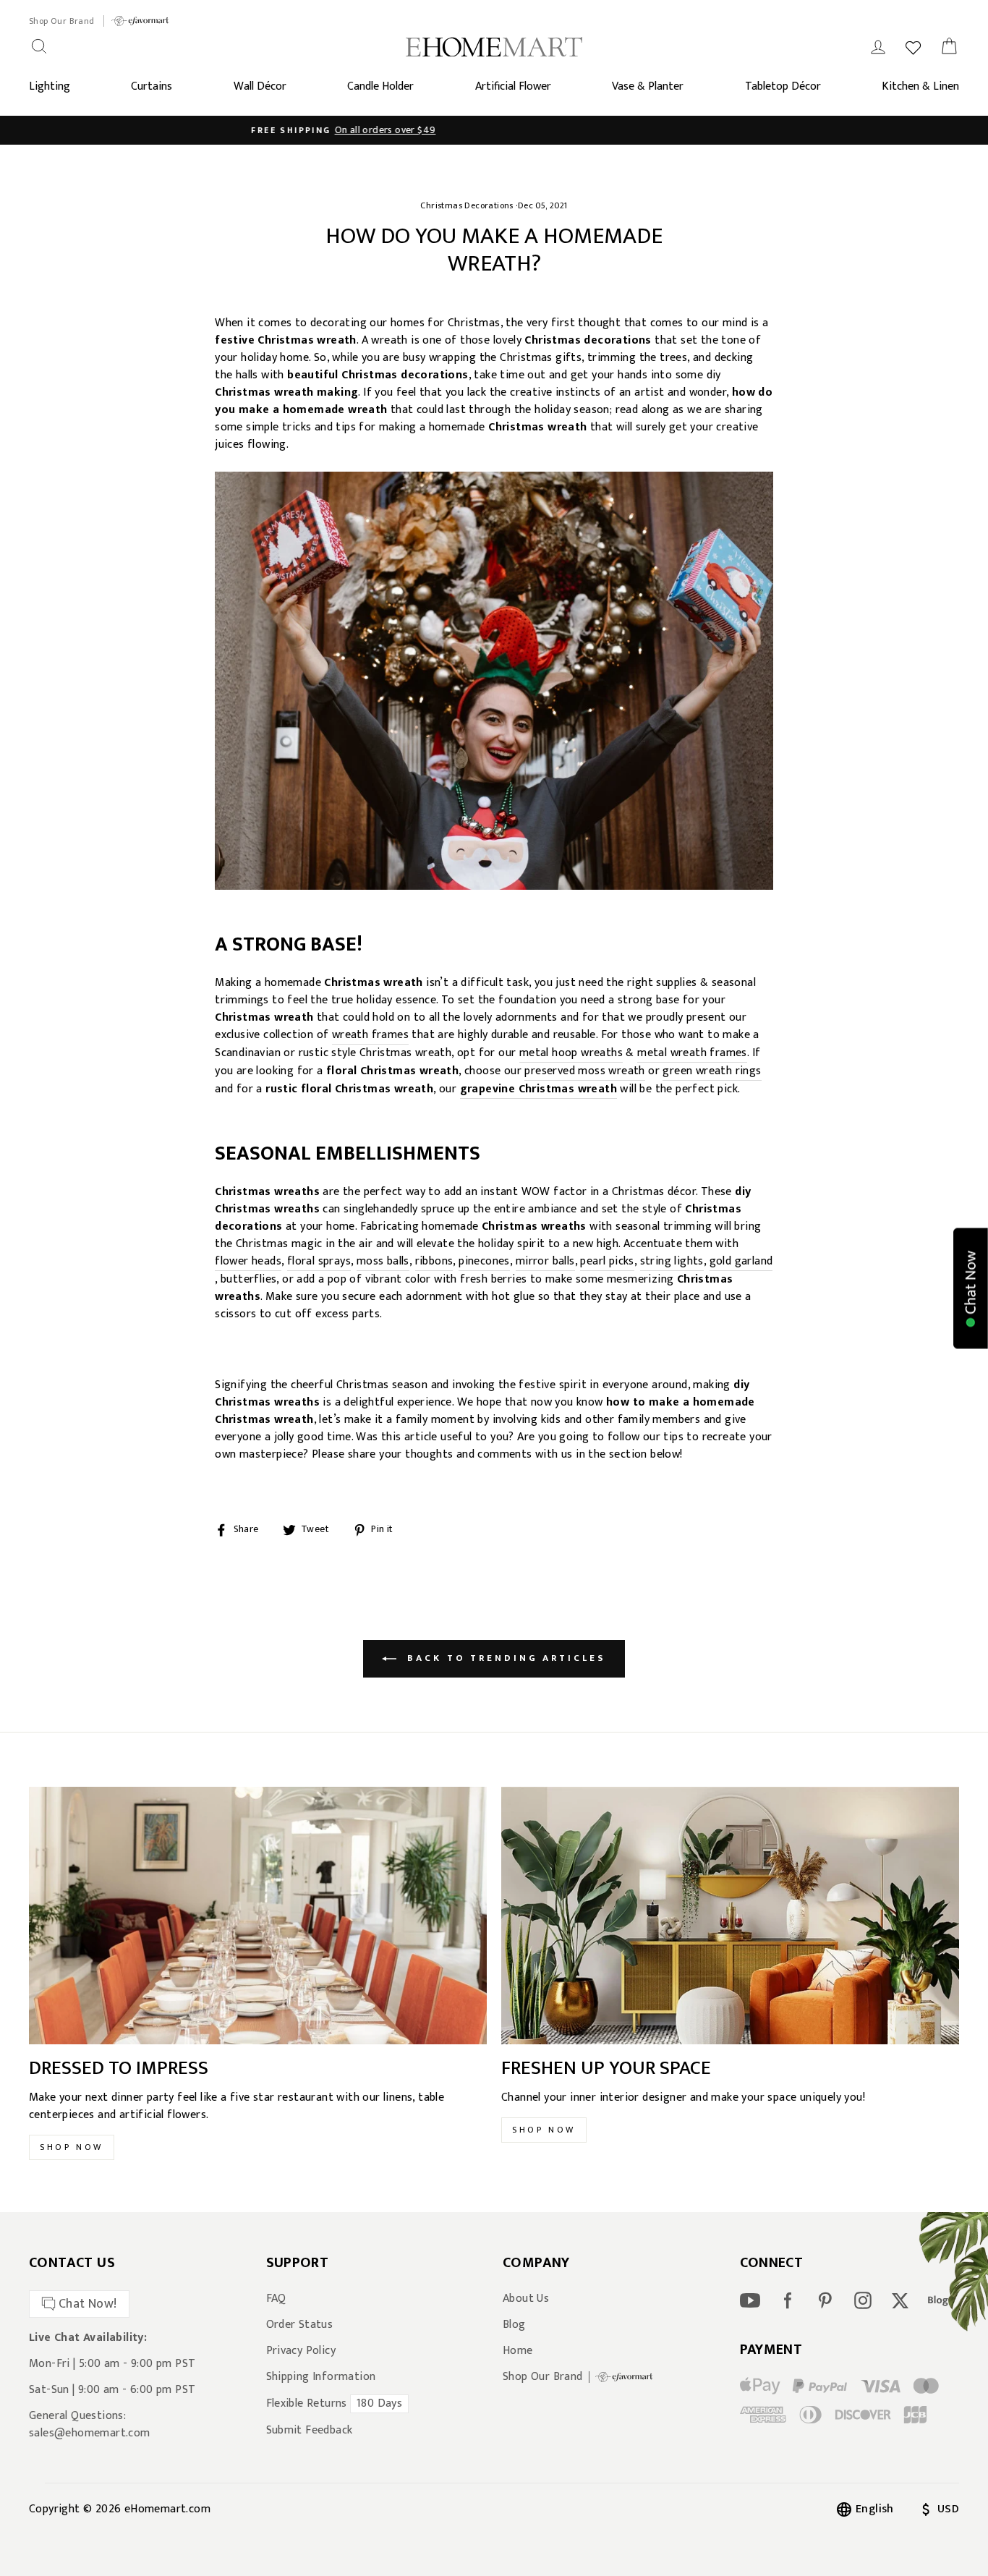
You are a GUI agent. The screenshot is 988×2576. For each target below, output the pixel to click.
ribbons (434, 1262)
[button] (971, 1288)
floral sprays (319, 1262)
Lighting (50, 86)
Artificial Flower (513, 86)
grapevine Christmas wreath (538, 1090)
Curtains (152, 86)
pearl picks (607, 1262)
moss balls (383, 1262)
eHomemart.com (167, 2509)
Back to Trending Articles (504, 1658)
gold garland (741, 1262)
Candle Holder (380, 86)
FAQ (276, 2299)
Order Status (300, 2325)
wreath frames (370, 1036)
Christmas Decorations (467, 205)
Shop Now (72, 2147)
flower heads (248, 1262)
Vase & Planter (648, 86)
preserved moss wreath (584, 1072)
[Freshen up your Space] (730, 1916)
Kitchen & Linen (920, 86)
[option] (494, 130)
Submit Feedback (310, 2431)
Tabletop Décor (783, 86)
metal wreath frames (692, 1054)
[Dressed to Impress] (258, 1916)
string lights (672, 1262)
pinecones (484, 1262)
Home (518, 2351)
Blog (514, 2325)
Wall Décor (260, 86)
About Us (526, 2299)
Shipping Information (321, 2377)
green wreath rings (712, 1072)
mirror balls (545, 1262)
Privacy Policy (301, 2351)
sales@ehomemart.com (90, 2433)
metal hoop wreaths (571, 1054)
